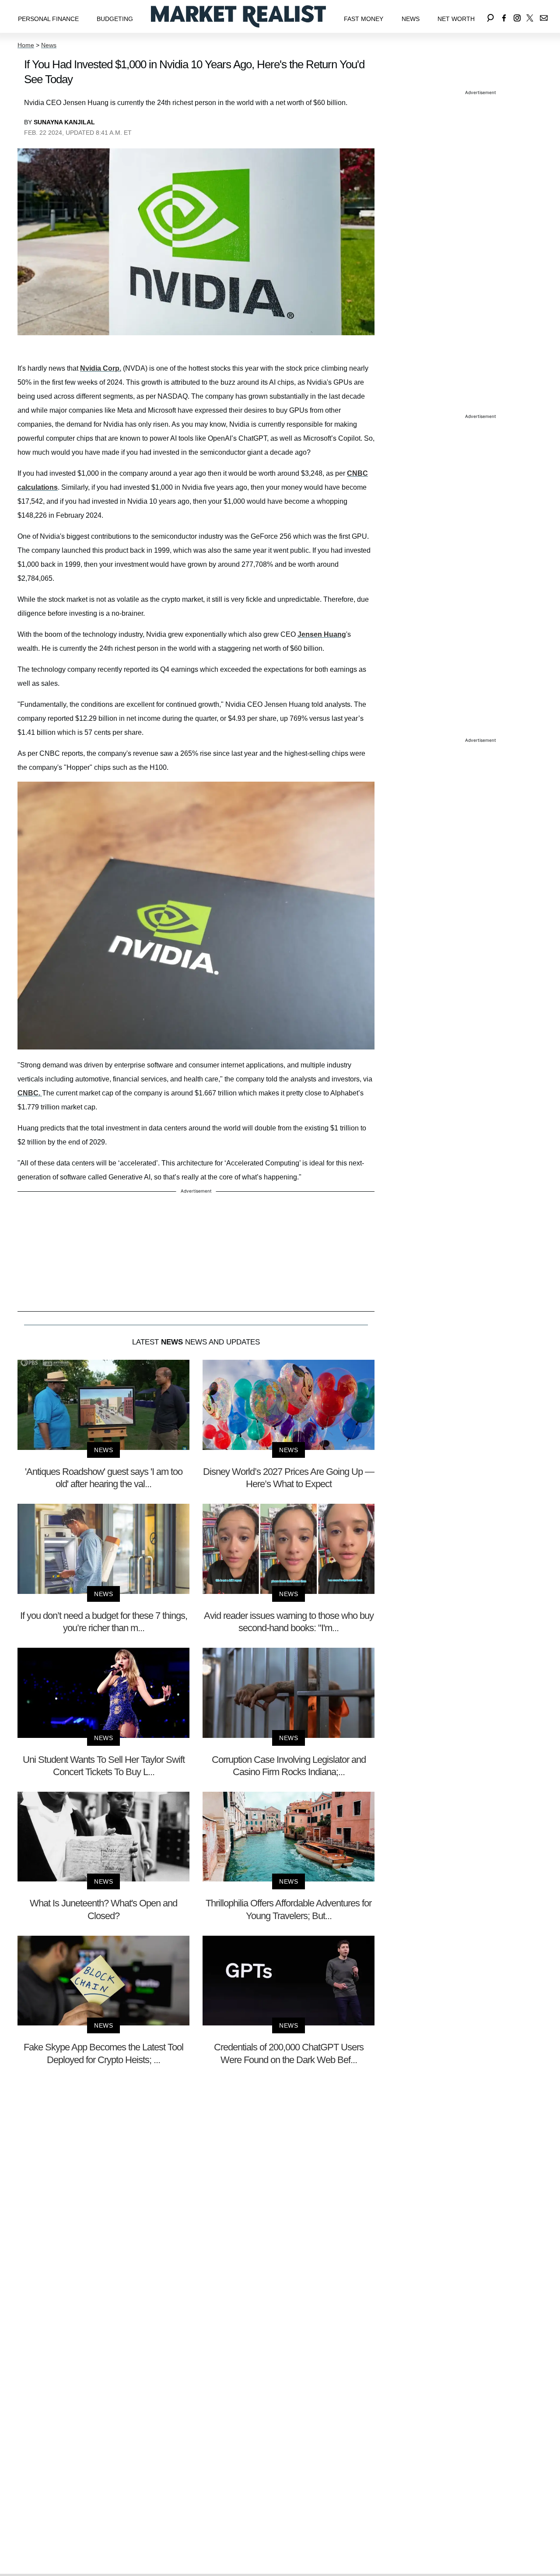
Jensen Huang (322, 634)
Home (26, 45)
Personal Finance (48, 19)
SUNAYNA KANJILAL (64, 122)
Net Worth (456, 19)
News (411, 19)
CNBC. (30, 1093)
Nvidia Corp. (101, 368)
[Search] (490, 16)
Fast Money (364, 19)
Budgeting (115, 19)
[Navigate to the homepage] (238, 16)
